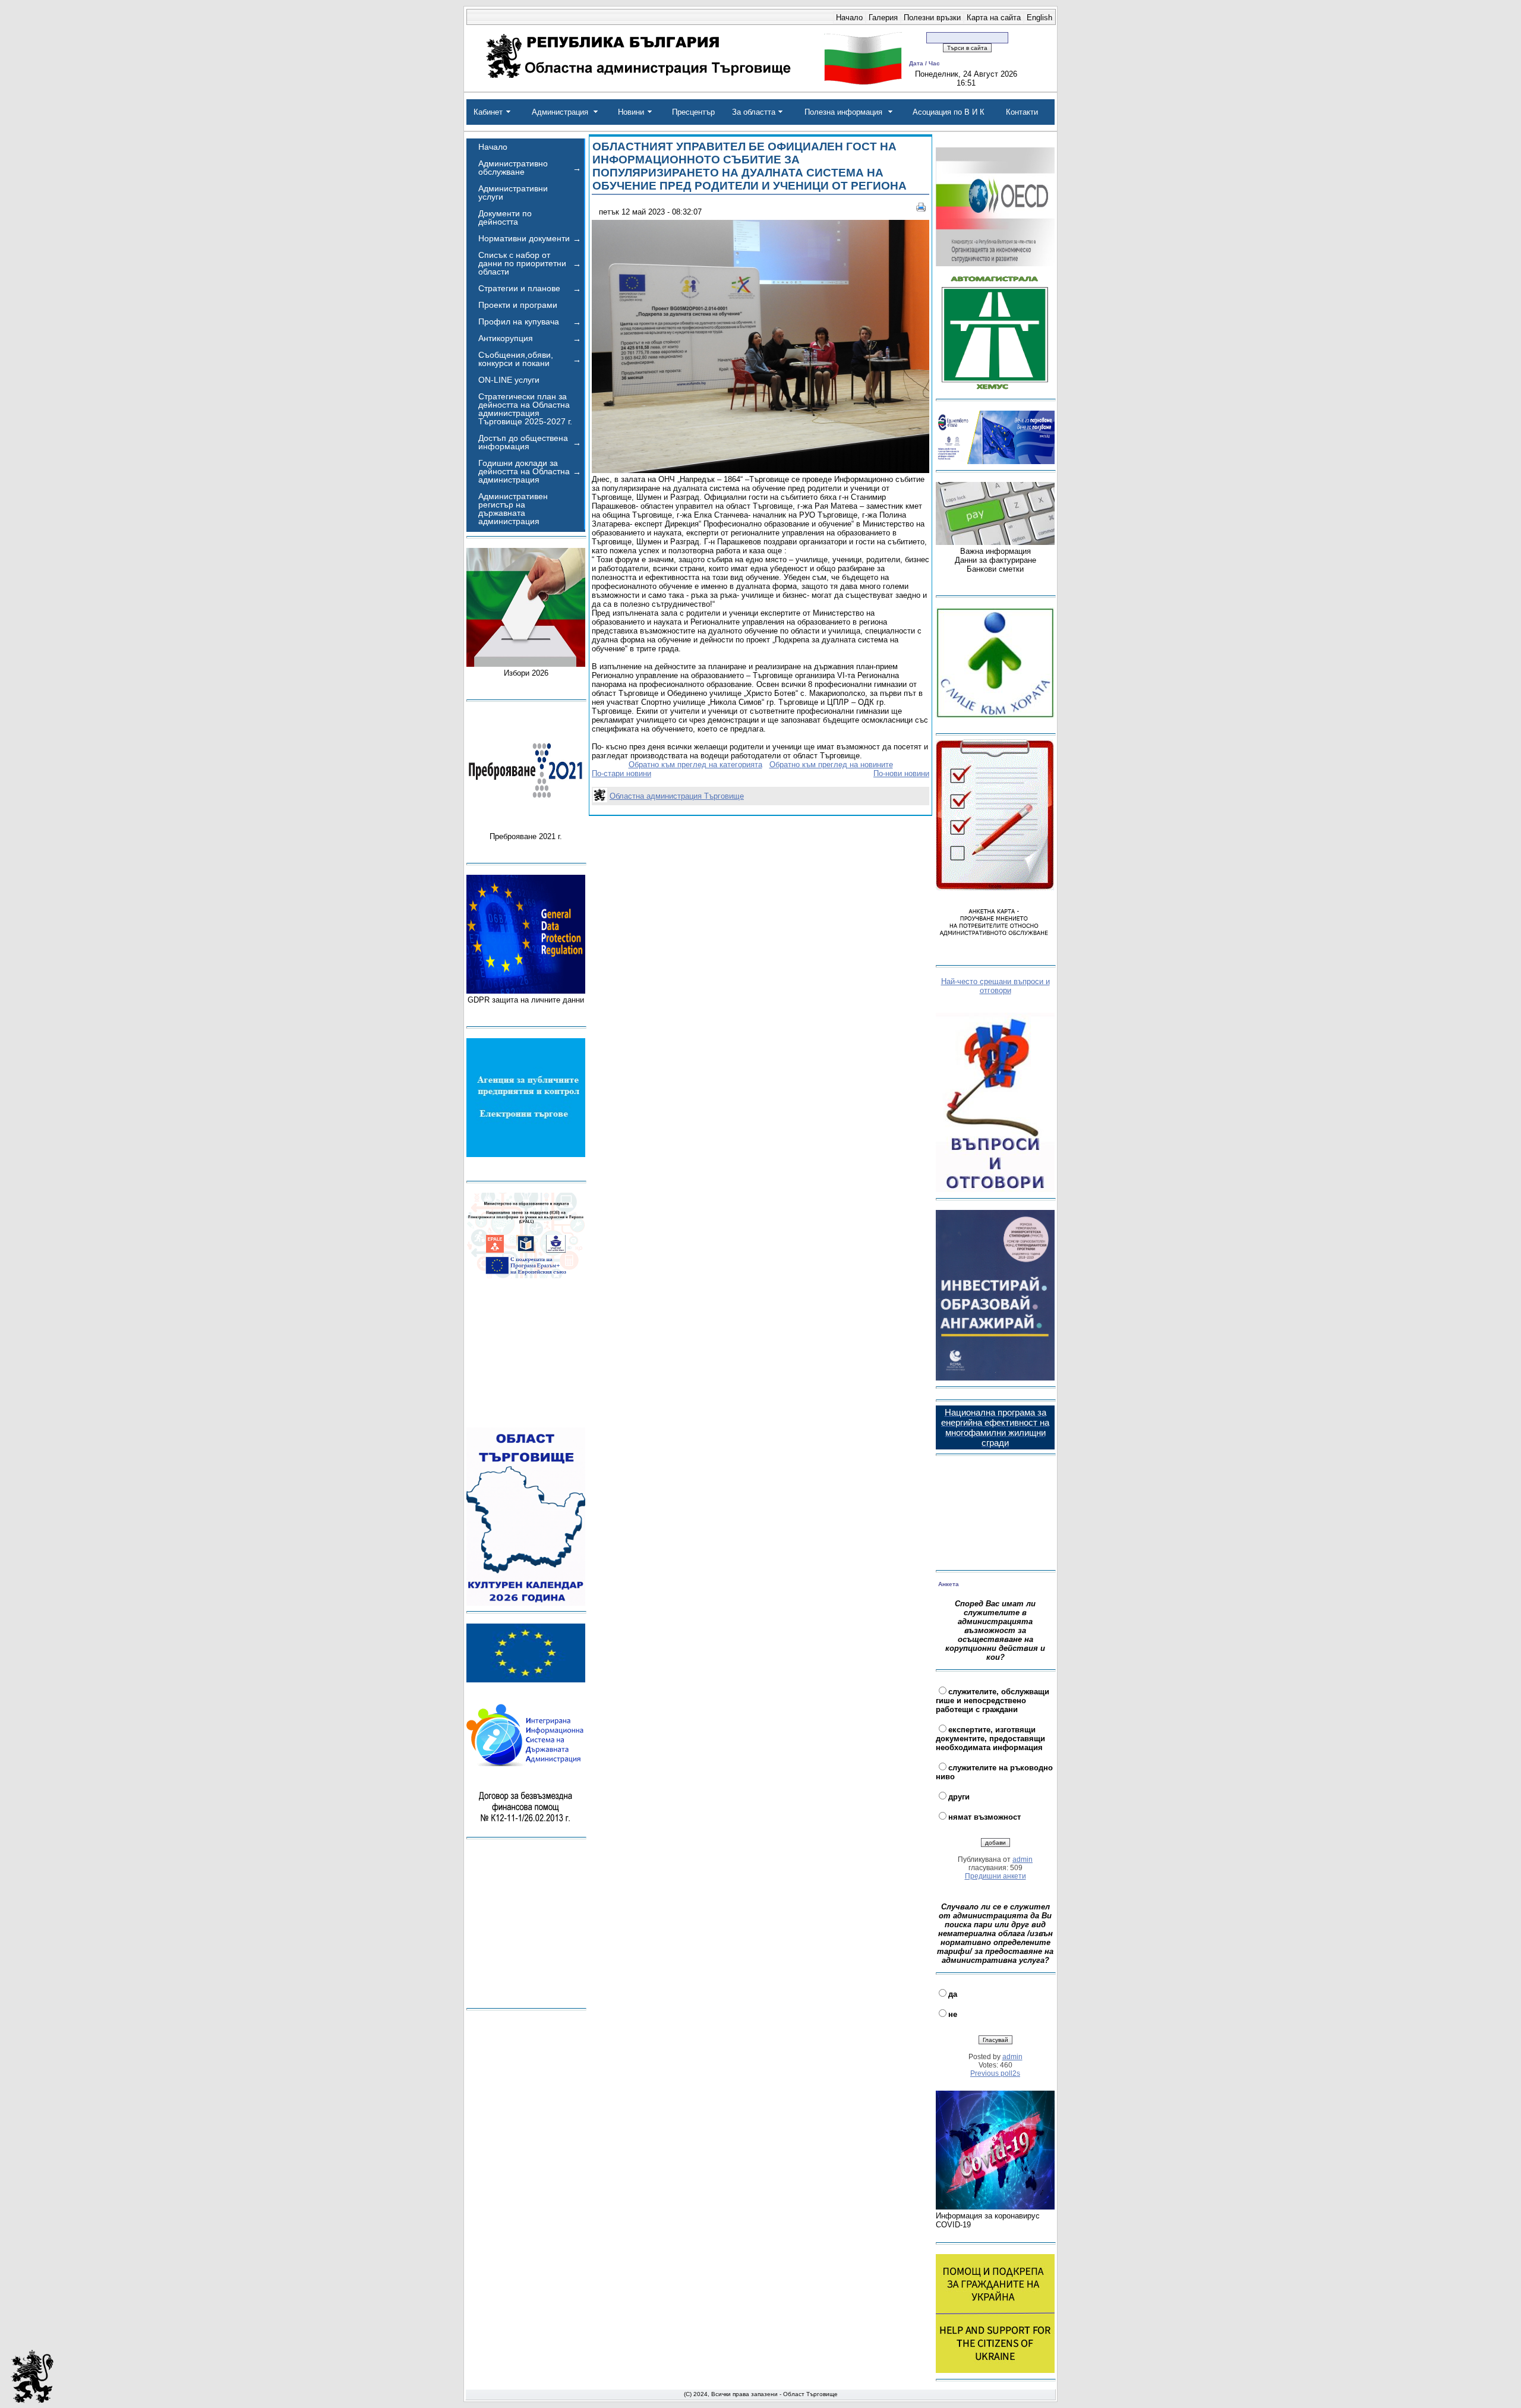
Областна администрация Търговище (677, 796)
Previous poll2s (995, 2073)
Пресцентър (693, 112)
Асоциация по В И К (949, 112)
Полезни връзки (932, 18)
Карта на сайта (994, 18)
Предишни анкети (995, 1876)
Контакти (1022, 112)
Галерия (883, 18)
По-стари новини (621, 773)
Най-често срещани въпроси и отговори (995, 986)
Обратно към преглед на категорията (695, 765)
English (1039, 18)
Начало (849, 18)
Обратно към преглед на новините (831, 765)
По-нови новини (901, 773)
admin (1023, 1859)
